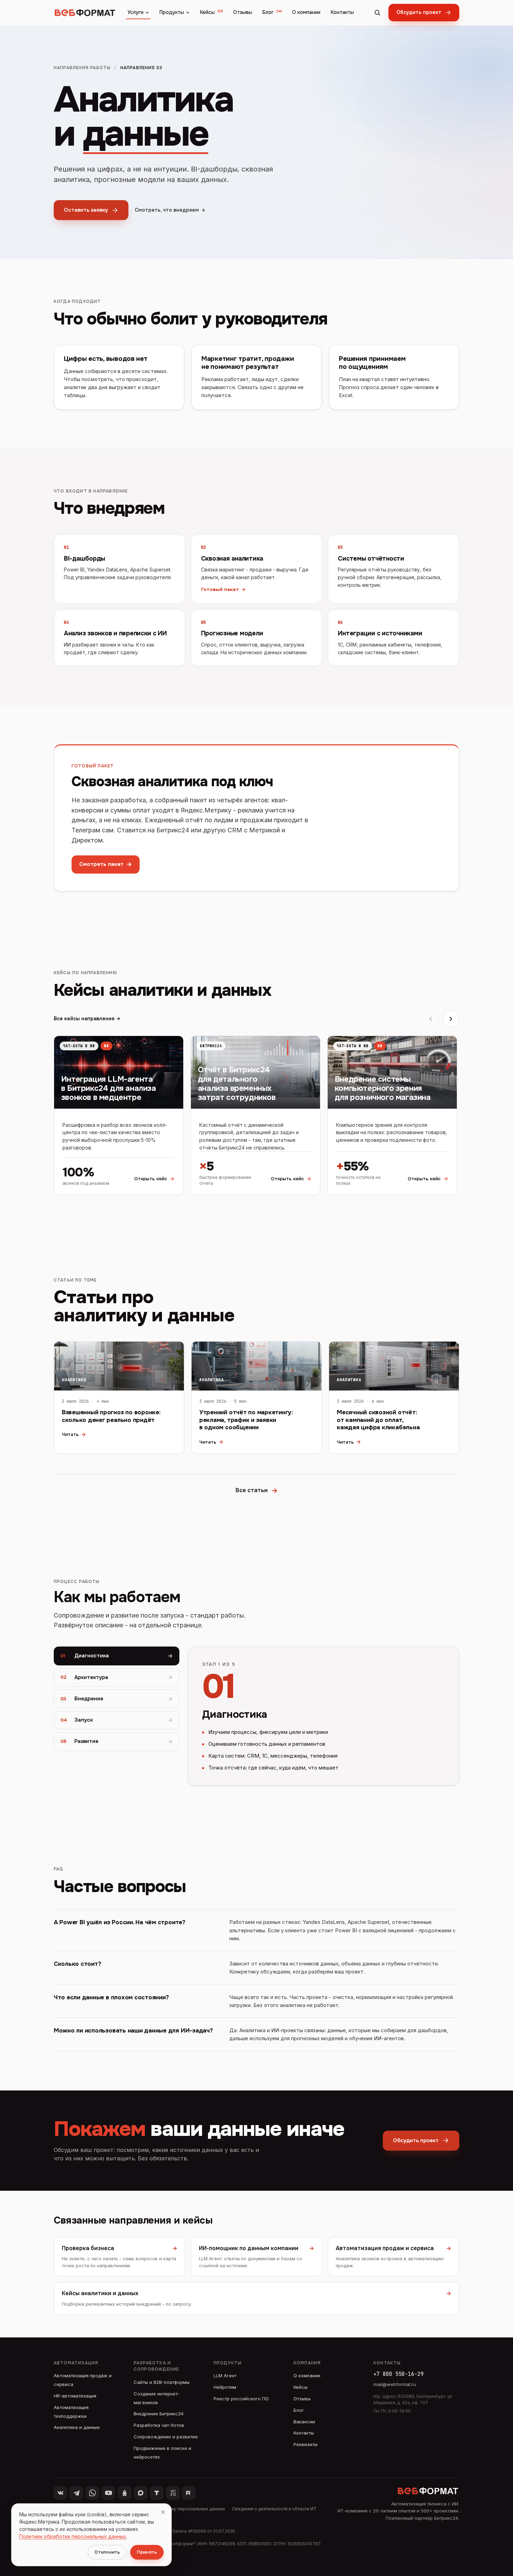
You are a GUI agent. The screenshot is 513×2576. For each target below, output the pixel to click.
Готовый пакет (223, 589)
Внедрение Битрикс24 (159, 2414)
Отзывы (243, 12)
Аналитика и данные (77, 2427)
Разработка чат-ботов (159, 2425)
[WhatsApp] (92, 2493)
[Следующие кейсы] (451, 1019)
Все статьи (257, 1491)
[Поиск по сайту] (377, 13)
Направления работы (82, 68)
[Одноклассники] (125, 2493)
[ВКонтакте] (60, 2493)
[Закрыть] (163, 2512)
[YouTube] (109, 2493)
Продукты (172, 12)
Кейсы (211, 12)
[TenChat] (157, 2493)
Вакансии (304, 2422)
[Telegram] (76, 2493)
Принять (147, 2552)
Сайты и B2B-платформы (162, 2382)
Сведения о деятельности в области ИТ (274, 2509)
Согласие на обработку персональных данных (176, 2509)
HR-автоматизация (75, 2396)
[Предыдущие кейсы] (431, 1019)
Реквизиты (306, 2444)
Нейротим (225, 2387)
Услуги (135, 12)
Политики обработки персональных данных (73, 2536)
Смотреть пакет (106, 864)
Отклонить (107, 2552)
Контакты (342, 12)
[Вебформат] (85, 13)
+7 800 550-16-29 (399, 2374)
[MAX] (141, 2493)
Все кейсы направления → (87, 1019)
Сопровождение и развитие (166, 2437)
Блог (272, 12)
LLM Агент (225, 2376)
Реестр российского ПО (241, 2399)
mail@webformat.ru (395, 2384)
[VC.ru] (173, 2493)
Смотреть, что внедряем (170, 210)
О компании (306, 12)
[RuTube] (189, 2493)
